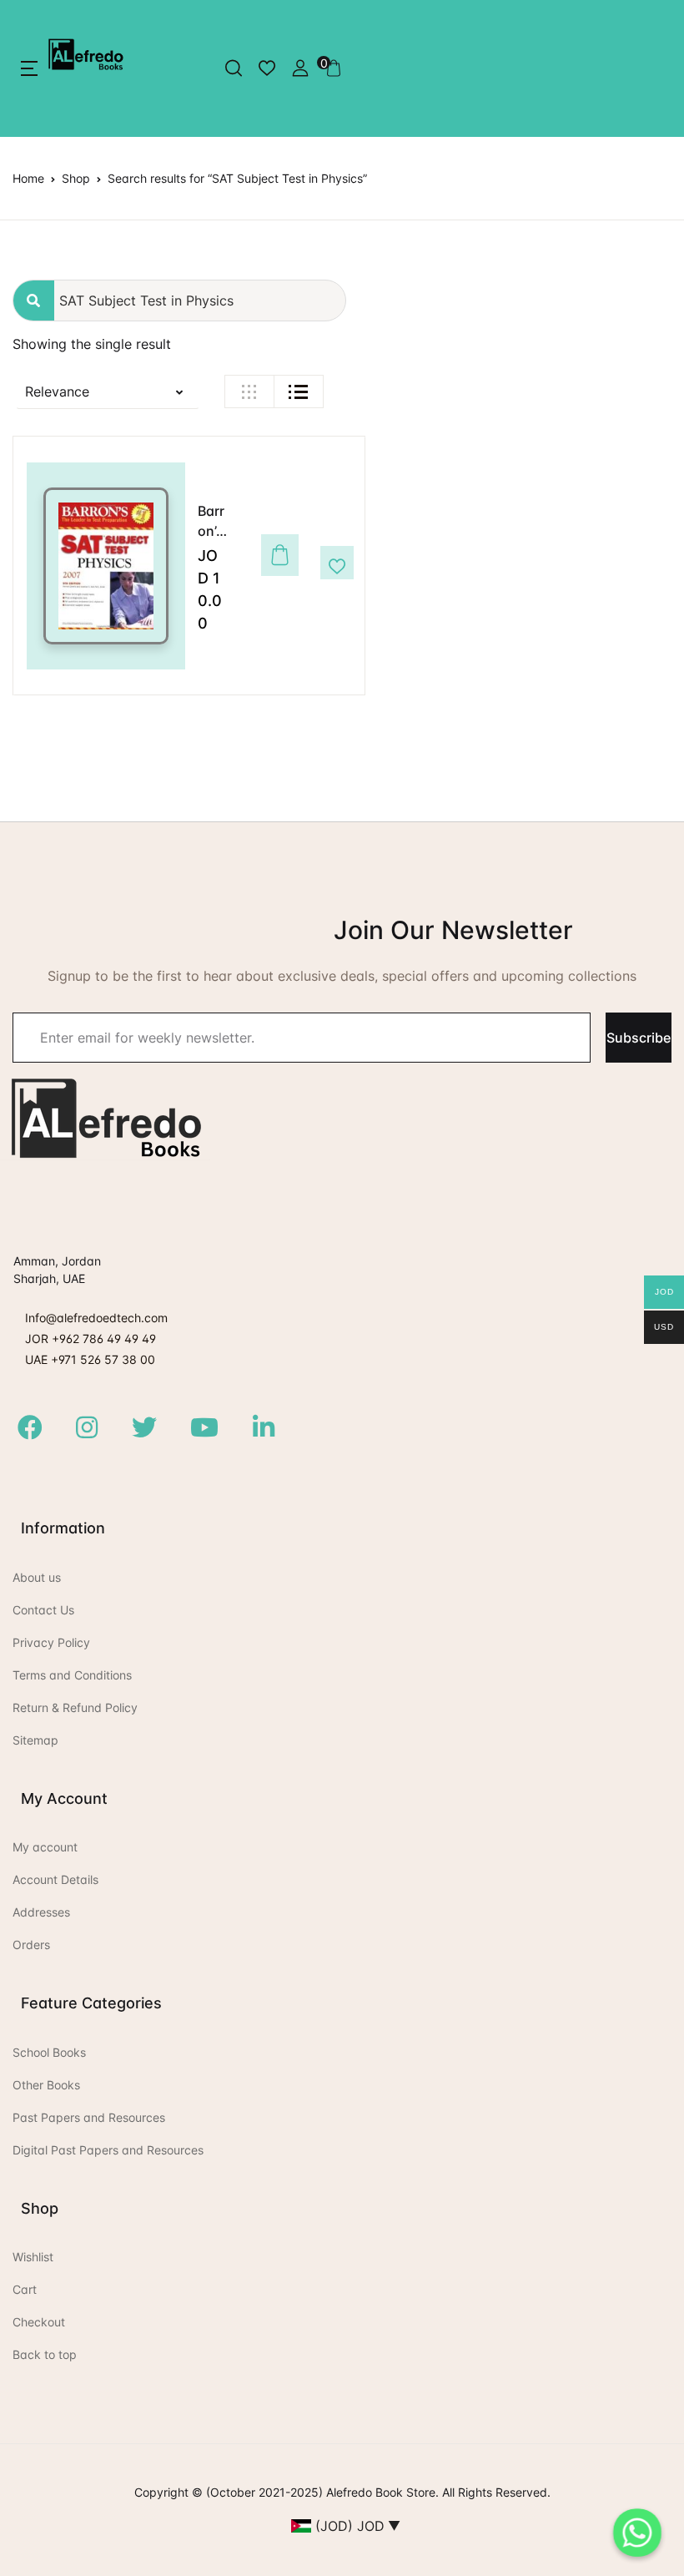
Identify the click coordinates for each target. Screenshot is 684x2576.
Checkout (39, 2322)
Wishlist (33, 2257)
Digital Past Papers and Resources (108, 2150)
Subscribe (639, 1038)
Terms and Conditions (72, 1675)
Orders (31, 1945)
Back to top (45, 2354)
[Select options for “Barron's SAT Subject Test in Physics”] (276, 564)
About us (37, 1577)
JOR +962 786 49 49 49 (91, 1339)
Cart (25, 2289)
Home (28, 178)
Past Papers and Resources (89, 2117)
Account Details (55, 1879)
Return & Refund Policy (75, 1707)
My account (45, 1847)
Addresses (41, 1912)
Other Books (46, 2085)
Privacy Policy (51, 1642)
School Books (49, 2052)
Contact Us (43, 1610)
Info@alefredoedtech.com (96, 1318)
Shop (76, 178)
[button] (29, 68)
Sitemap (35, 1740)
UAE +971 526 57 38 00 (90, 1359)
